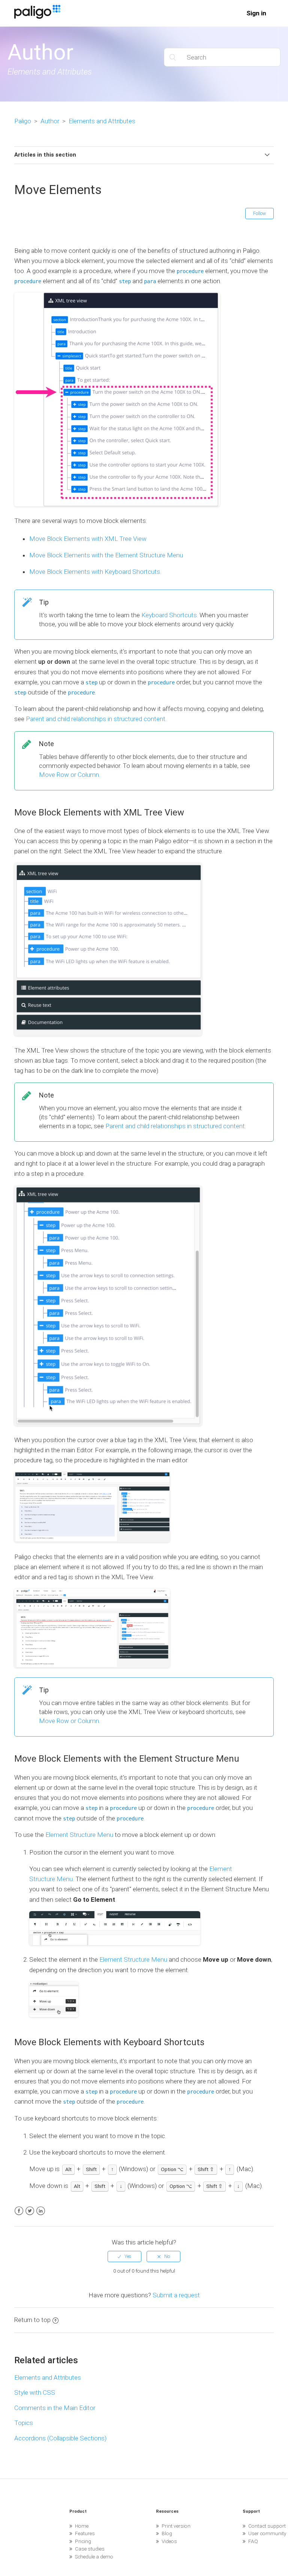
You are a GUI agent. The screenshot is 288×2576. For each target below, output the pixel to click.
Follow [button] (259, 214)
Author (50, 121)
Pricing (83, 2541)
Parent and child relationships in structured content (96, 719)
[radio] (124, 2256)
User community (267, 2533)
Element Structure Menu (79, 1835)
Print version (176, 2526)
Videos (169, 2541)
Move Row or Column (69, 775)
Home (82, 2526)
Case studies (90, 2549)
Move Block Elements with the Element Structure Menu (106, 555)
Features (85, 2533)
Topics (24, 2423)
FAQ (253, 2541)
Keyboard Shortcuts (169, 615)
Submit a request (176, 2295)
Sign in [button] (256, 13)
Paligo (23, 121)
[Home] (37, 16)
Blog (167, 2533)
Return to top (32, 2320)
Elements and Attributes (102, 121)
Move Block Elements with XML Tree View (88, 539)
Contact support (267, 2526)
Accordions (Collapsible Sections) (60, 2438)
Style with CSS (35, 2392)
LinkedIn (41, 2211)
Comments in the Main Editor (55, 2408)
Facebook (19, 2211)
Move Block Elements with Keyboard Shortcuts (95, 572)
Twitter (30, 2211)
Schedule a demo (94, 2557)
